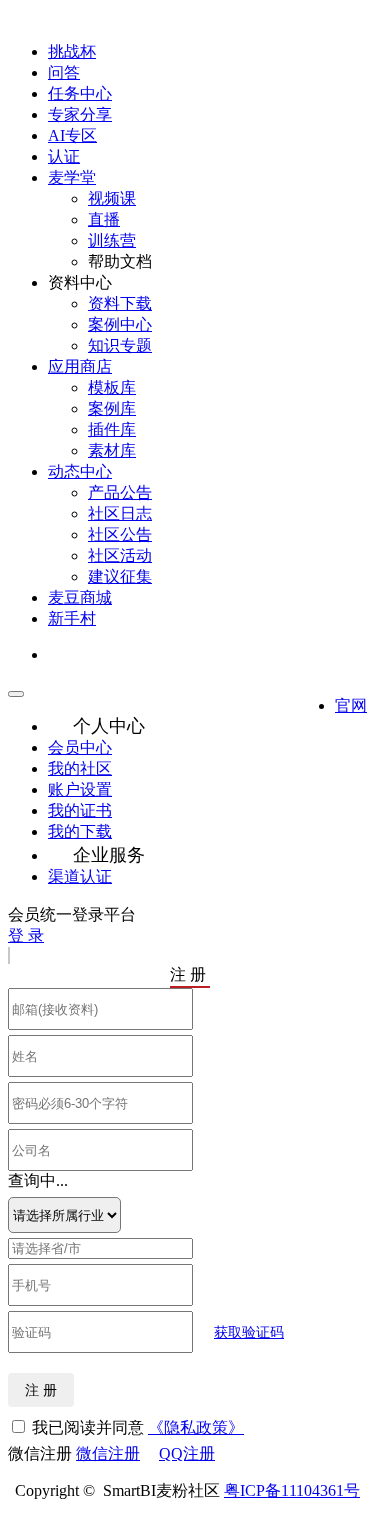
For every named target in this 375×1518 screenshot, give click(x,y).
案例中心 (120, 324)
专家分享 (80, 114)
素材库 (112, 450)
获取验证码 (249, 1332)
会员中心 (80, 747)
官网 (351, 705)
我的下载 (80, 831)
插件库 (112, 429)
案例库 (112, 408)
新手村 (72, 618)
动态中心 (80, 471)
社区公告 (120, 534)
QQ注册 (187, 1453)
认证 (64, 156)
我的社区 (80, 768)
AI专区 (72, 135)
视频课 (112, 198)
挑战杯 (72, 51)
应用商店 (80, 366)
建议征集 (120, 576)
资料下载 (120, 303)
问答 (64, 72)
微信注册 (108, 1453)
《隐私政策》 (196, 1427)
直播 (104, 219)
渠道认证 (80, 876)
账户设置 (80, 789)
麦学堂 (72, 177)
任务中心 (80, 93)
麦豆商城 (80, 597)
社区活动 (120, 555)
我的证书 (80, 810)
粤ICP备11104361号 (292, 1490)
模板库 (112, 387)
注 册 (41, 1390)
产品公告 (120, 492)
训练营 (112, 240)
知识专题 (120, 345)
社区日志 (120, 513)
